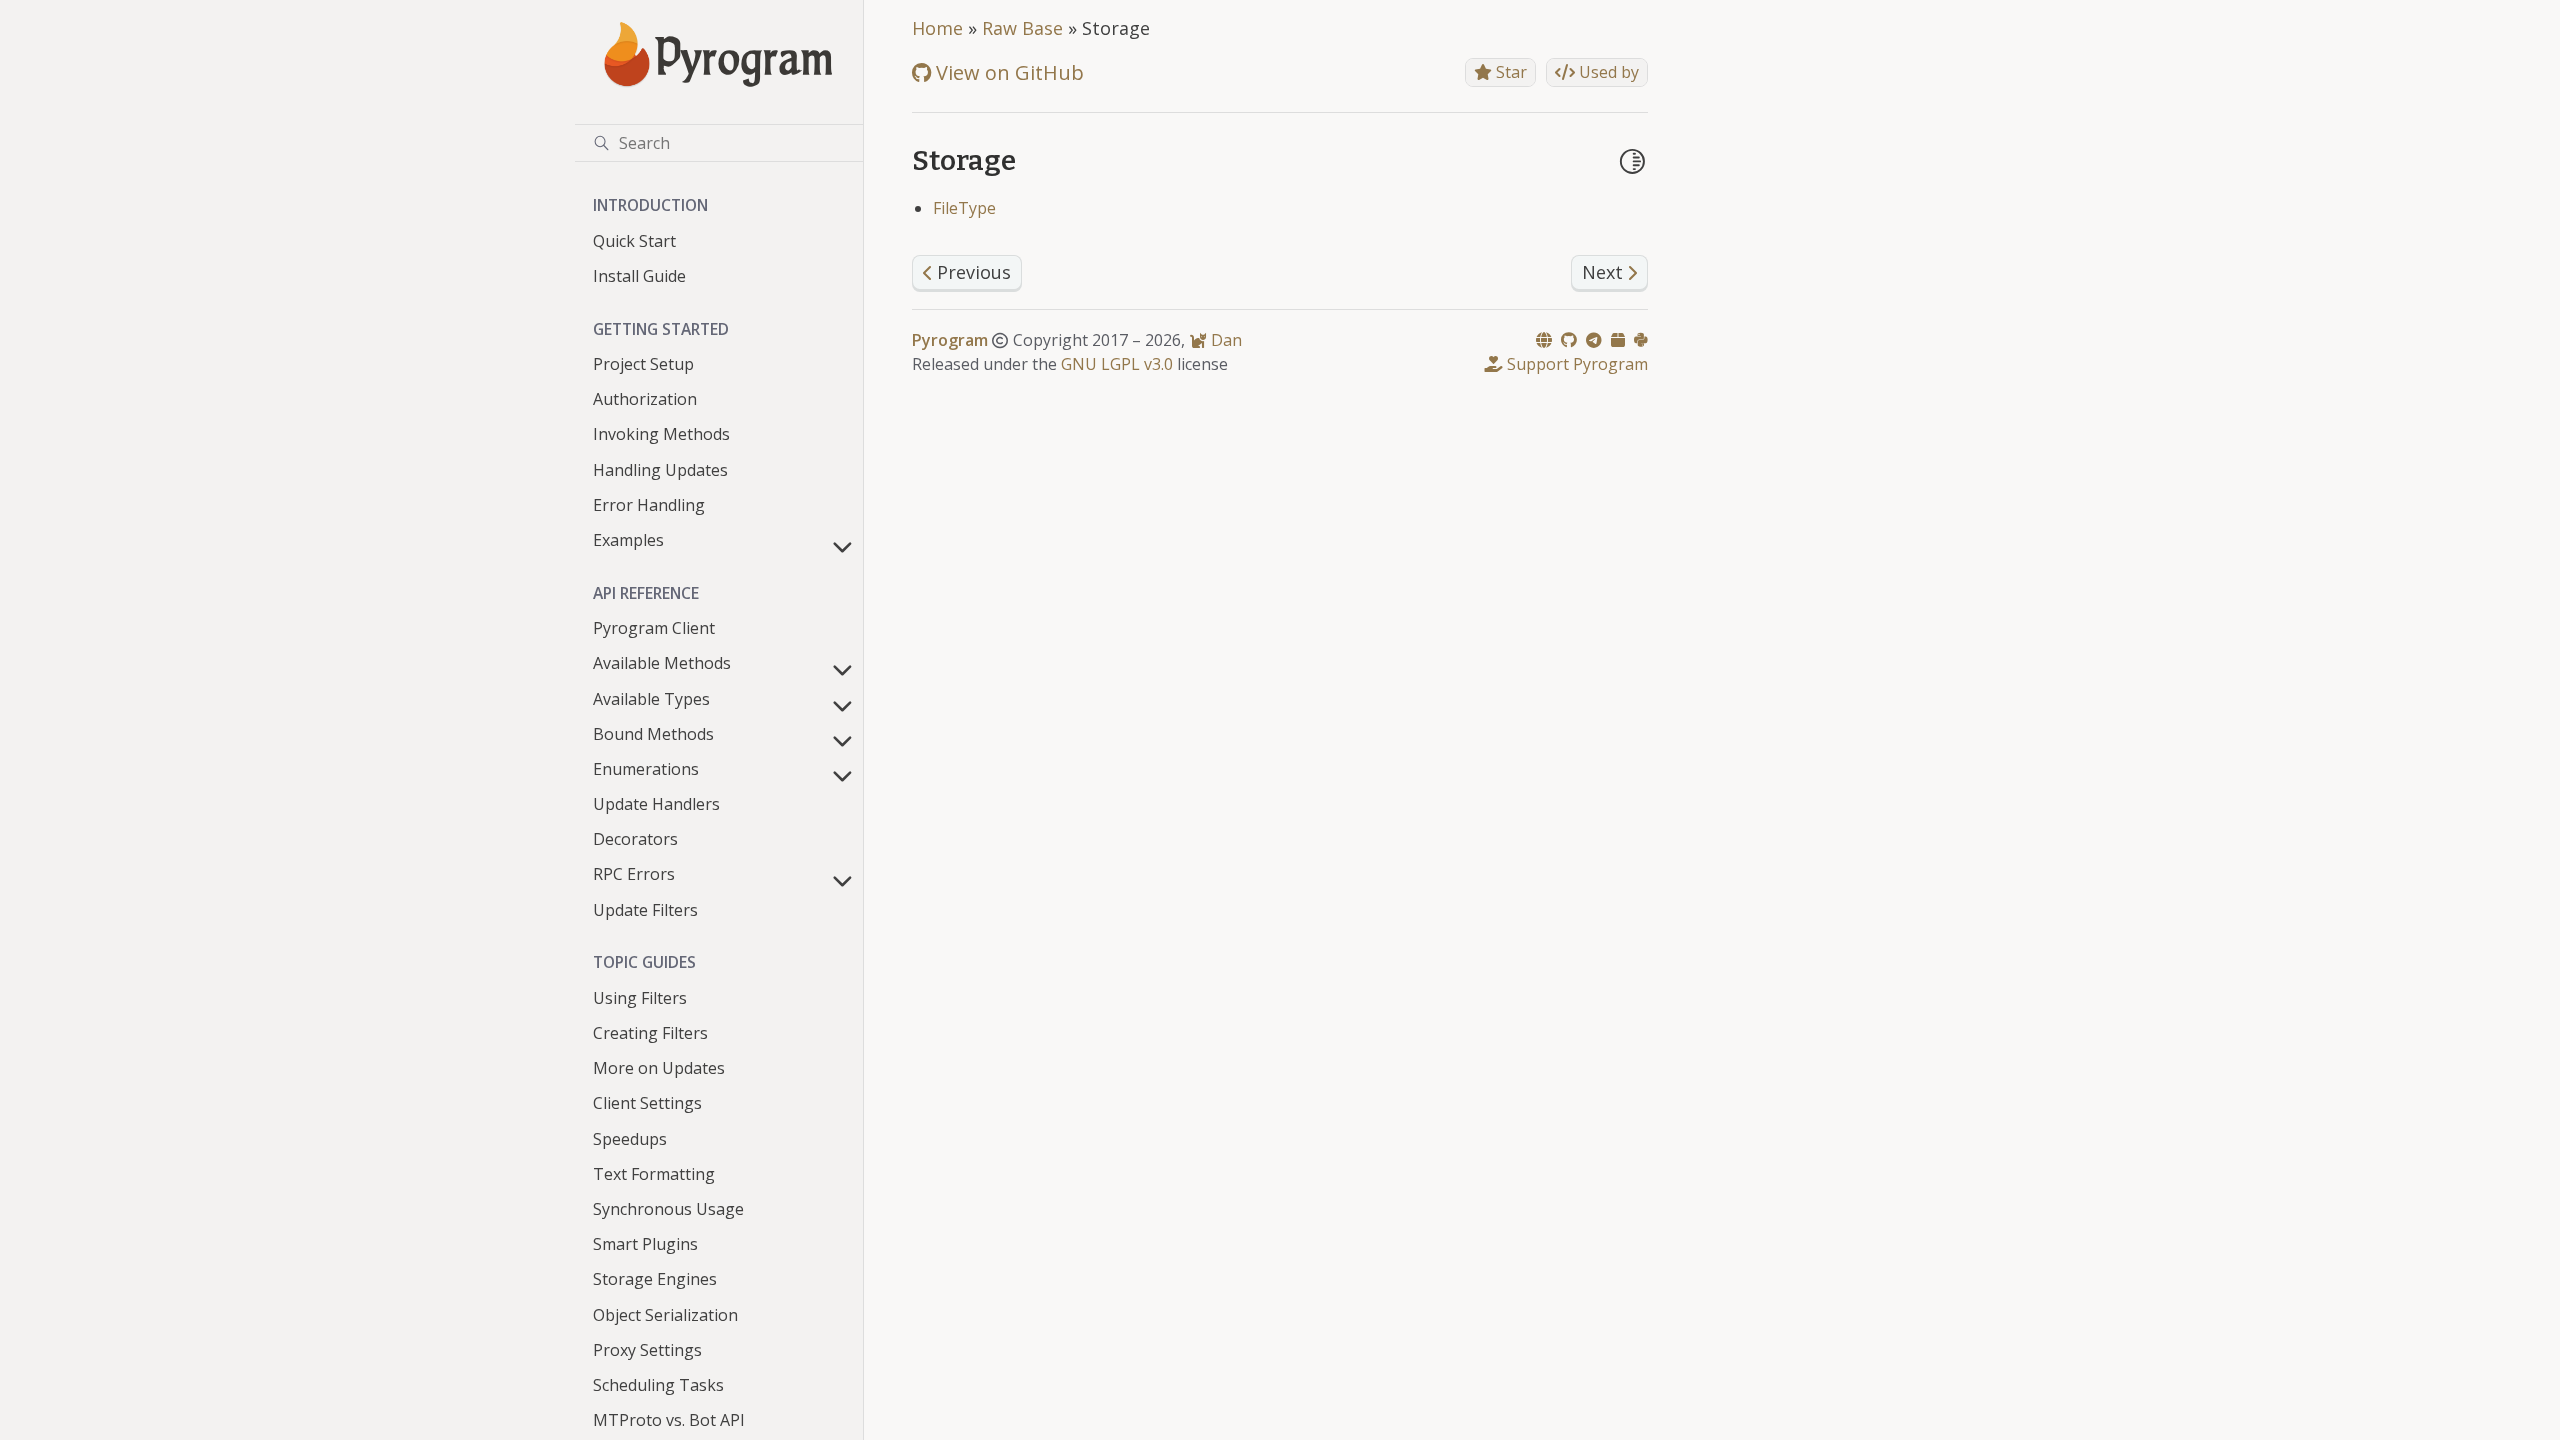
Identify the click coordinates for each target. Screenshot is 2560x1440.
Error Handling (649, 505)
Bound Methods (653, 734)
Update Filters (645, 910)
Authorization (645, 399)
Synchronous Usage (668, 1209)
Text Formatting (654, 1174)
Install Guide (639, 276)
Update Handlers (656, 804)
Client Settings (647, 1103)
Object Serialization (665, 1315)
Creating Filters (650, 1033)
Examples (628, 540)
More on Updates (659, 1068)
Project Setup (643, 364)
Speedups (630, 1139)
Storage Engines (655, 1279)
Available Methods (662, 663)
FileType (964, 208)
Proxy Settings (647, 1350)
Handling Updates (660, 470)
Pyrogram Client (654, 628)
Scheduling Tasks (658, 1385)
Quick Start (634, 241)
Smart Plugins (645, 1244)
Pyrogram (950, 340)
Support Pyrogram (1575, 364)
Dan (1224, 340)
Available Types (651, 699)
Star (1509, 72)
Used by (1607, 72)
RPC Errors (634, 874)
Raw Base (1022, 28)
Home (937, 28)
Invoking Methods (661, 434)
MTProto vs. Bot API (669, 1420)
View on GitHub (1007, 72)
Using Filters (640, 998)
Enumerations (646, 769)
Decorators (635, 839)
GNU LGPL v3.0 (1117, 364)
